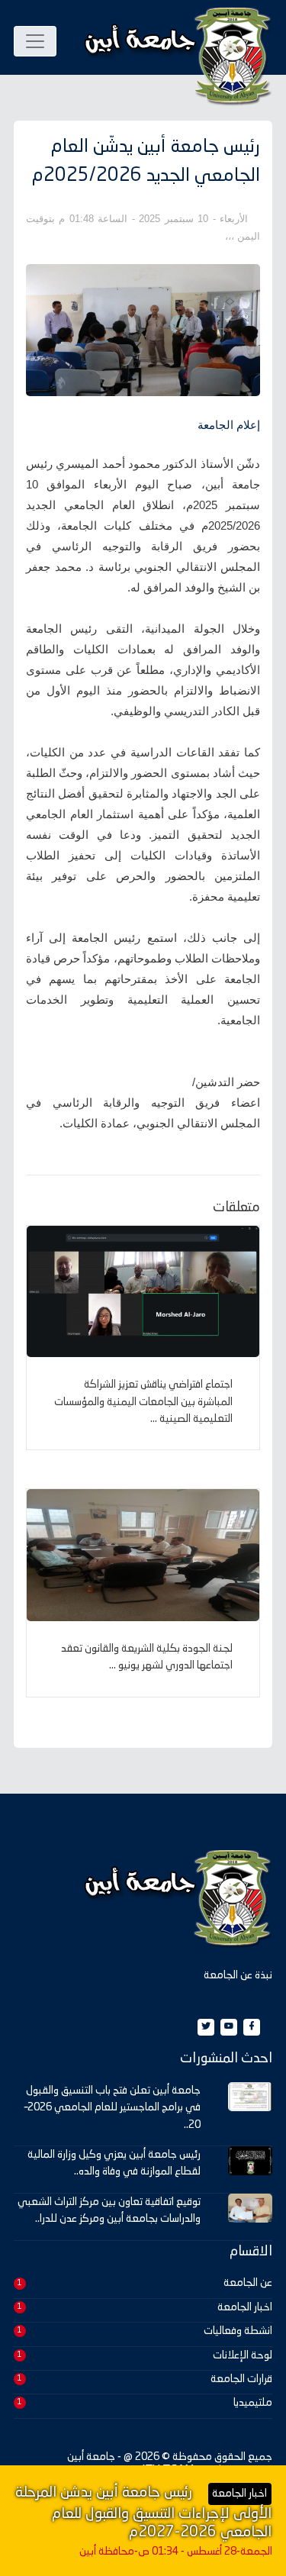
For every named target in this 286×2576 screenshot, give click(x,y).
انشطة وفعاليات (238, 2331)
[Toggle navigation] (35, 41)
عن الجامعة (248, 2283)
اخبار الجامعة (245, 2307)
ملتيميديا (253, 2403)
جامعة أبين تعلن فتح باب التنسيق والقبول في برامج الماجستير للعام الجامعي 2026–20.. (112, 2108)
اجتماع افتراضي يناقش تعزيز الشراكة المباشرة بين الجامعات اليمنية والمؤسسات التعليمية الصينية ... (143, 1402)
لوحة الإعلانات (243, 2355)
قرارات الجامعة (241, 2379)
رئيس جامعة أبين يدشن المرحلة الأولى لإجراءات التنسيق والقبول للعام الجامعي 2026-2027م (143, 2513)
